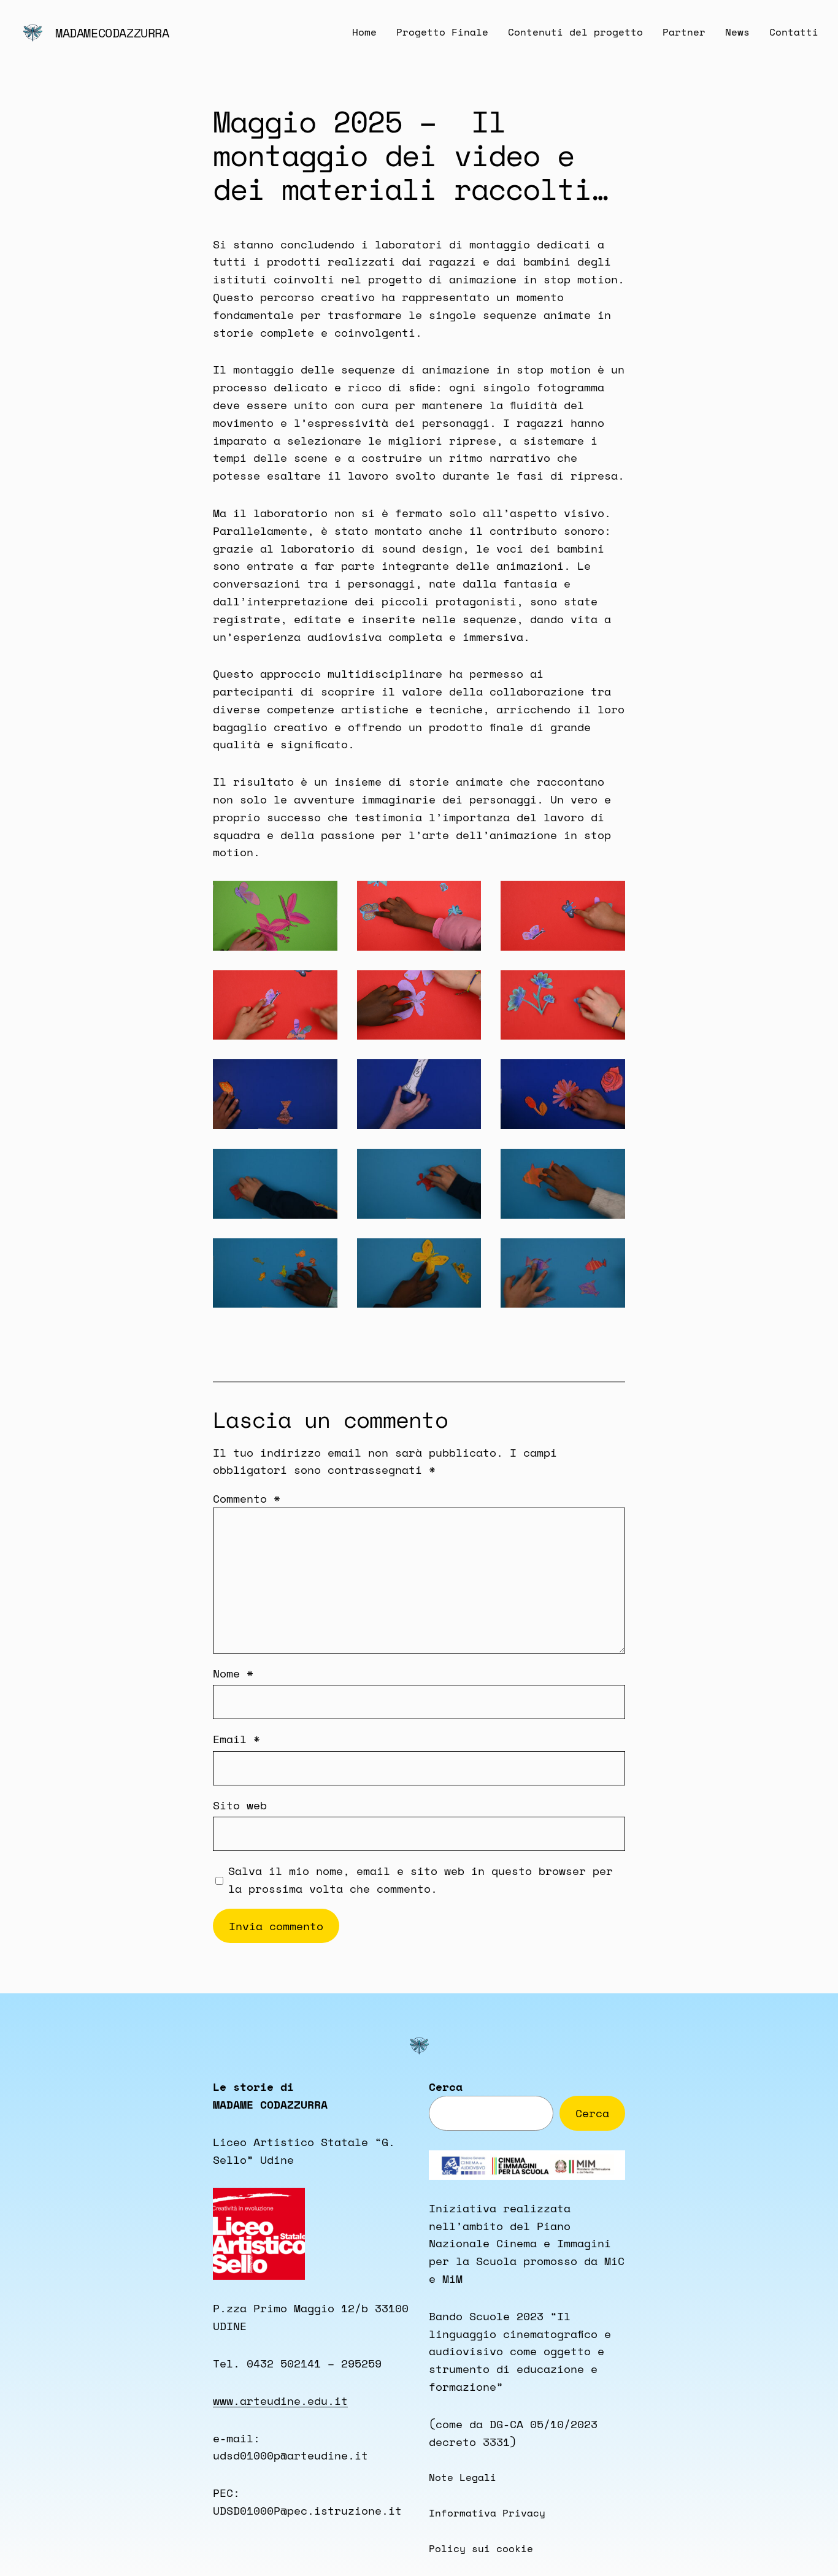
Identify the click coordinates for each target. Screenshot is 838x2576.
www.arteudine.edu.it (280, 2401)
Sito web (240, 1805)
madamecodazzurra (112, 33)
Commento (247, 1498)
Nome (233, 1673)
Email (236, 1739)
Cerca (446, 2087)
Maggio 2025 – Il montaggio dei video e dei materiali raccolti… (411, 155)
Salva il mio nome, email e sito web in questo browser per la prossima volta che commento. (421, 1880)
